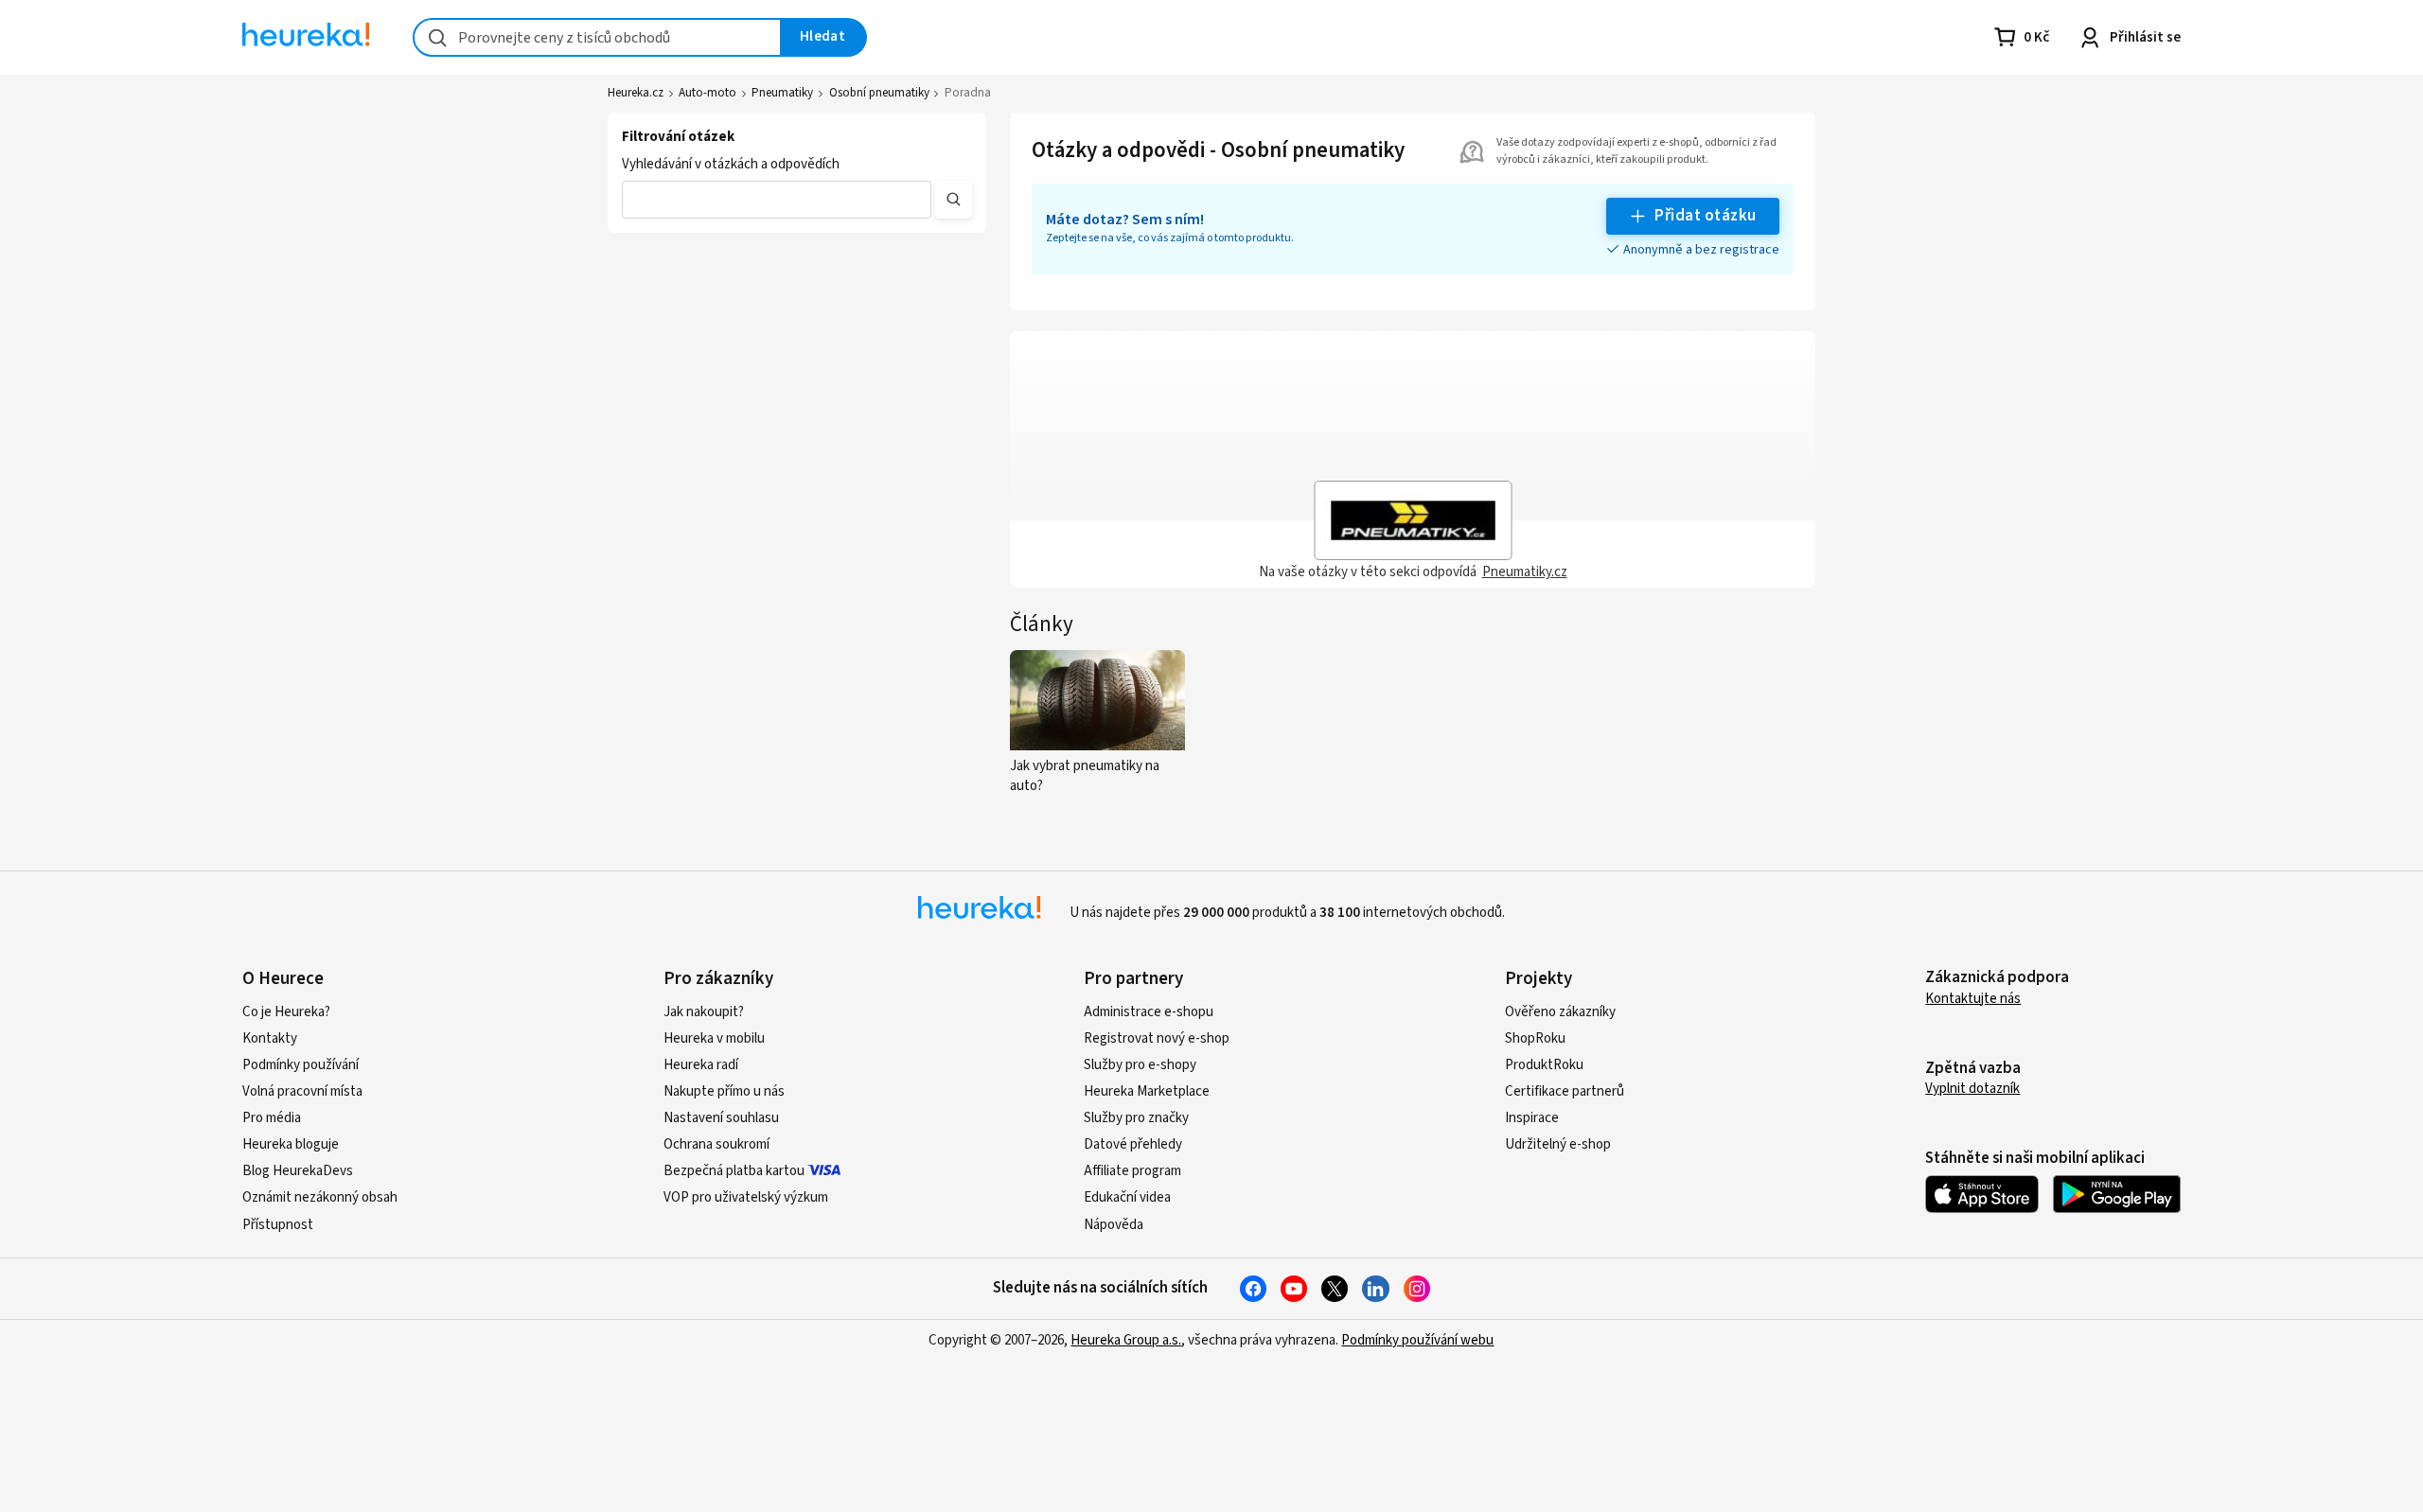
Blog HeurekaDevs (298, 1171)
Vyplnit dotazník (1972, 1089)
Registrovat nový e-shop (1157, 1038)
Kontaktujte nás (1973, 999)
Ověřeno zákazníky (1560, 1012)
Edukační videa (1127, 1197)
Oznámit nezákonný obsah (320, 1197)
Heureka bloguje (291, 1144)
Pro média (272, 1118)
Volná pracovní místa (302, 1091)
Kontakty (270, 1038)
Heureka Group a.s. (1126, 1340)
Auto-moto (707, 93)
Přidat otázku (1705, 216)
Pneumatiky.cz (1525, 572)
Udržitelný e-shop (1558, 1144)
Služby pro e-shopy (1140, 1065)
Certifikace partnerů (1565, 1091)
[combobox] (597, 37)
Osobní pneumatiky (879, 93)
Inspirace (1532, 1118)
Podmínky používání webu (1417, 1340)
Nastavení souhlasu (721, 1118)
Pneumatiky (782, 93)
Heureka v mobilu (714, 1038)
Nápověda (1114, 1225)
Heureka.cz (636, 93)
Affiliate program (1132, 1171)
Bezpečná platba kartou (734, 1171)
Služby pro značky (1136, 1118)
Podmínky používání (301, 1065)
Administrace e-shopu (1149, 1012)
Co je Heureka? (286, 1012)
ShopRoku (1535, 1038)
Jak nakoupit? (704, 1012)
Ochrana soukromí (716, 1144)
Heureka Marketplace (1147, 1091)
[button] (777, 200)
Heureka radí (701, 1065)
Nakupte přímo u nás (724, 1091)
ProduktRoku (1544, 1065)
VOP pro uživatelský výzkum (746, 1197)
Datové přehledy (1133, 1144)
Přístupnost (278, 1225)
